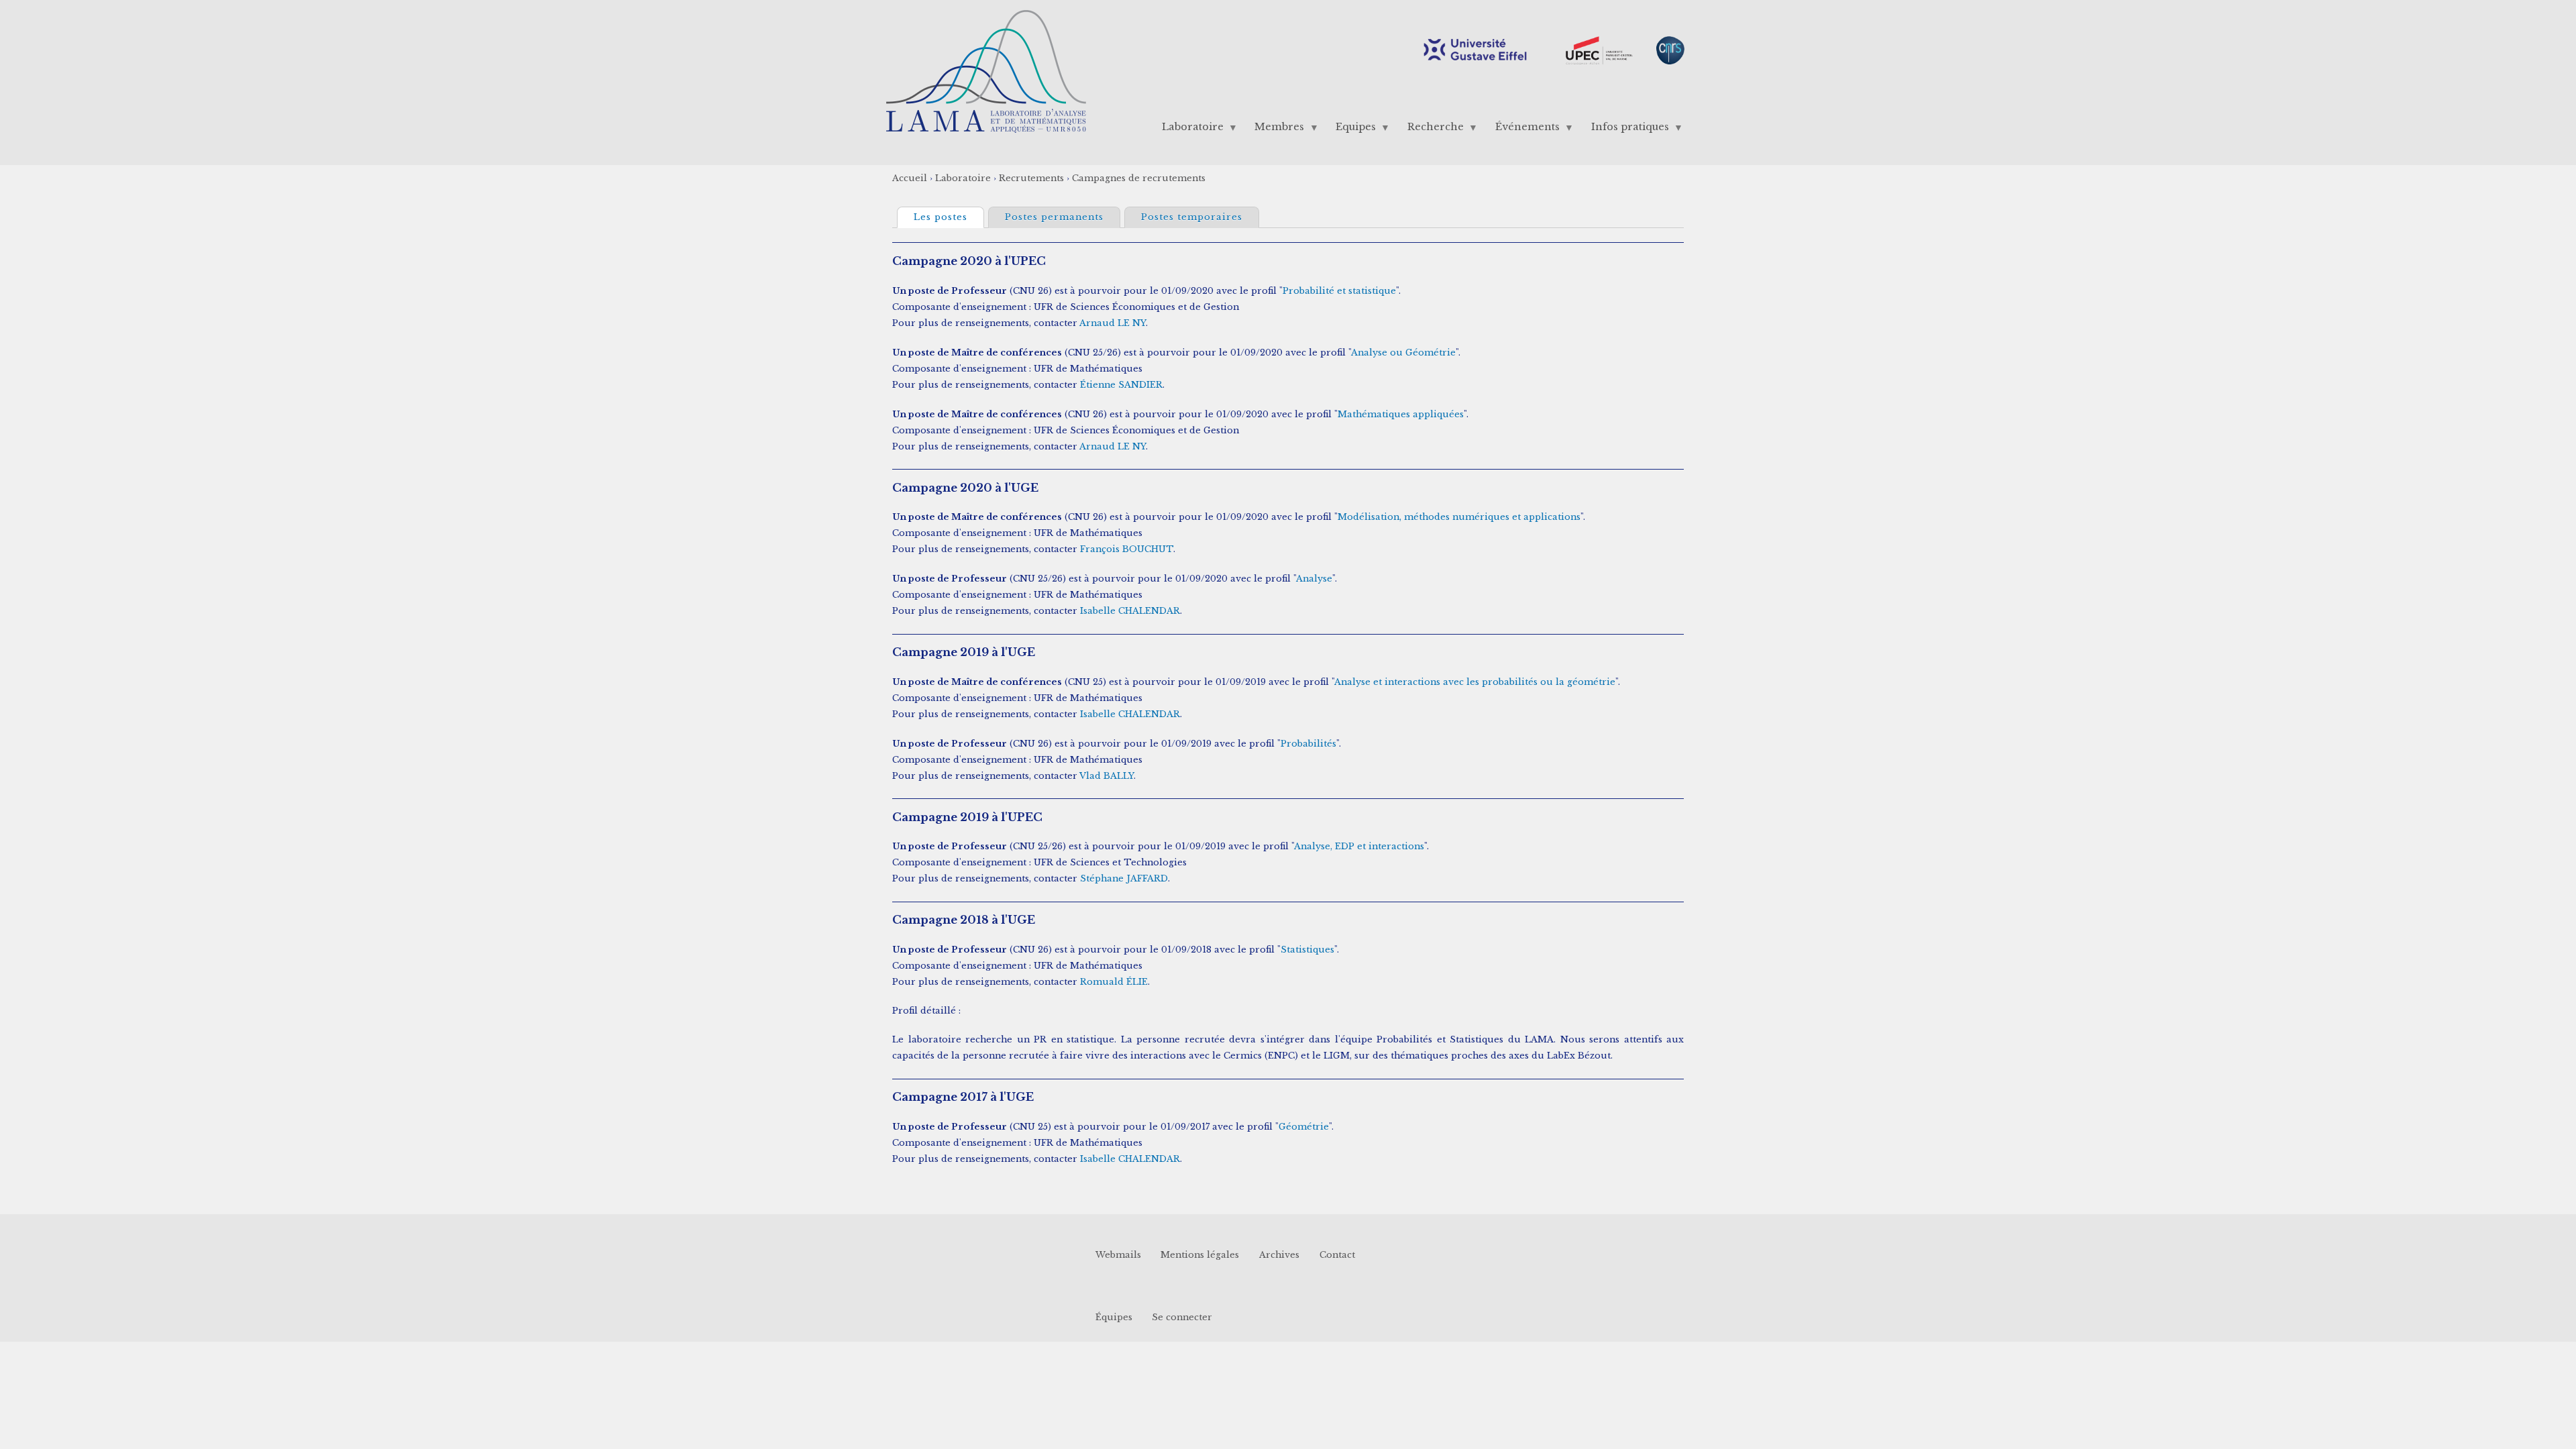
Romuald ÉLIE (1114, 982)
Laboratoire (963, 178)
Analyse (1314, 579)
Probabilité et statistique (1339, 291)
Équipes (1114, 1317)
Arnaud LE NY (1113, 323)
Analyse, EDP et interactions (1359, 846)
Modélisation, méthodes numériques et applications (1459, 517)
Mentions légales (1200, 1255)
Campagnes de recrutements (1139, 178)
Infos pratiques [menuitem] (1625, 130)
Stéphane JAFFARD (1124, 878)
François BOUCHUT (1127, 549)
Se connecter (1182, 1317)
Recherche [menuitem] (1431, 130)
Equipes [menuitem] (1351, 130)
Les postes (949, 217)
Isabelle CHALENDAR (1130, 611)
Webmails (1118, 1255)
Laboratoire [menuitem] (1187, 130)
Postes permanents (1054, 217)
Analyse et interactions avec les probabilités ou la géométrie (1475, 682)
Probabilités (1308, 744)
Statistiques (1307, 950)
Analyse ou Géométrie (1403, 353)
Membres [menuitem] (1275, 130)
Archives (1279, 1255)
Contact (1337, 1255)
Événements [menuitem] (1522, 130)
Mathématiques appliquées (1401, 414)
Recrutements (1031, 178)
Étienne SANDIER (1121, 385)
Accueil (910, 178)
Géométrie (1304, 1127)
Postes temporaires (1192, 217)
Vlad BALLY (1107, 776)
